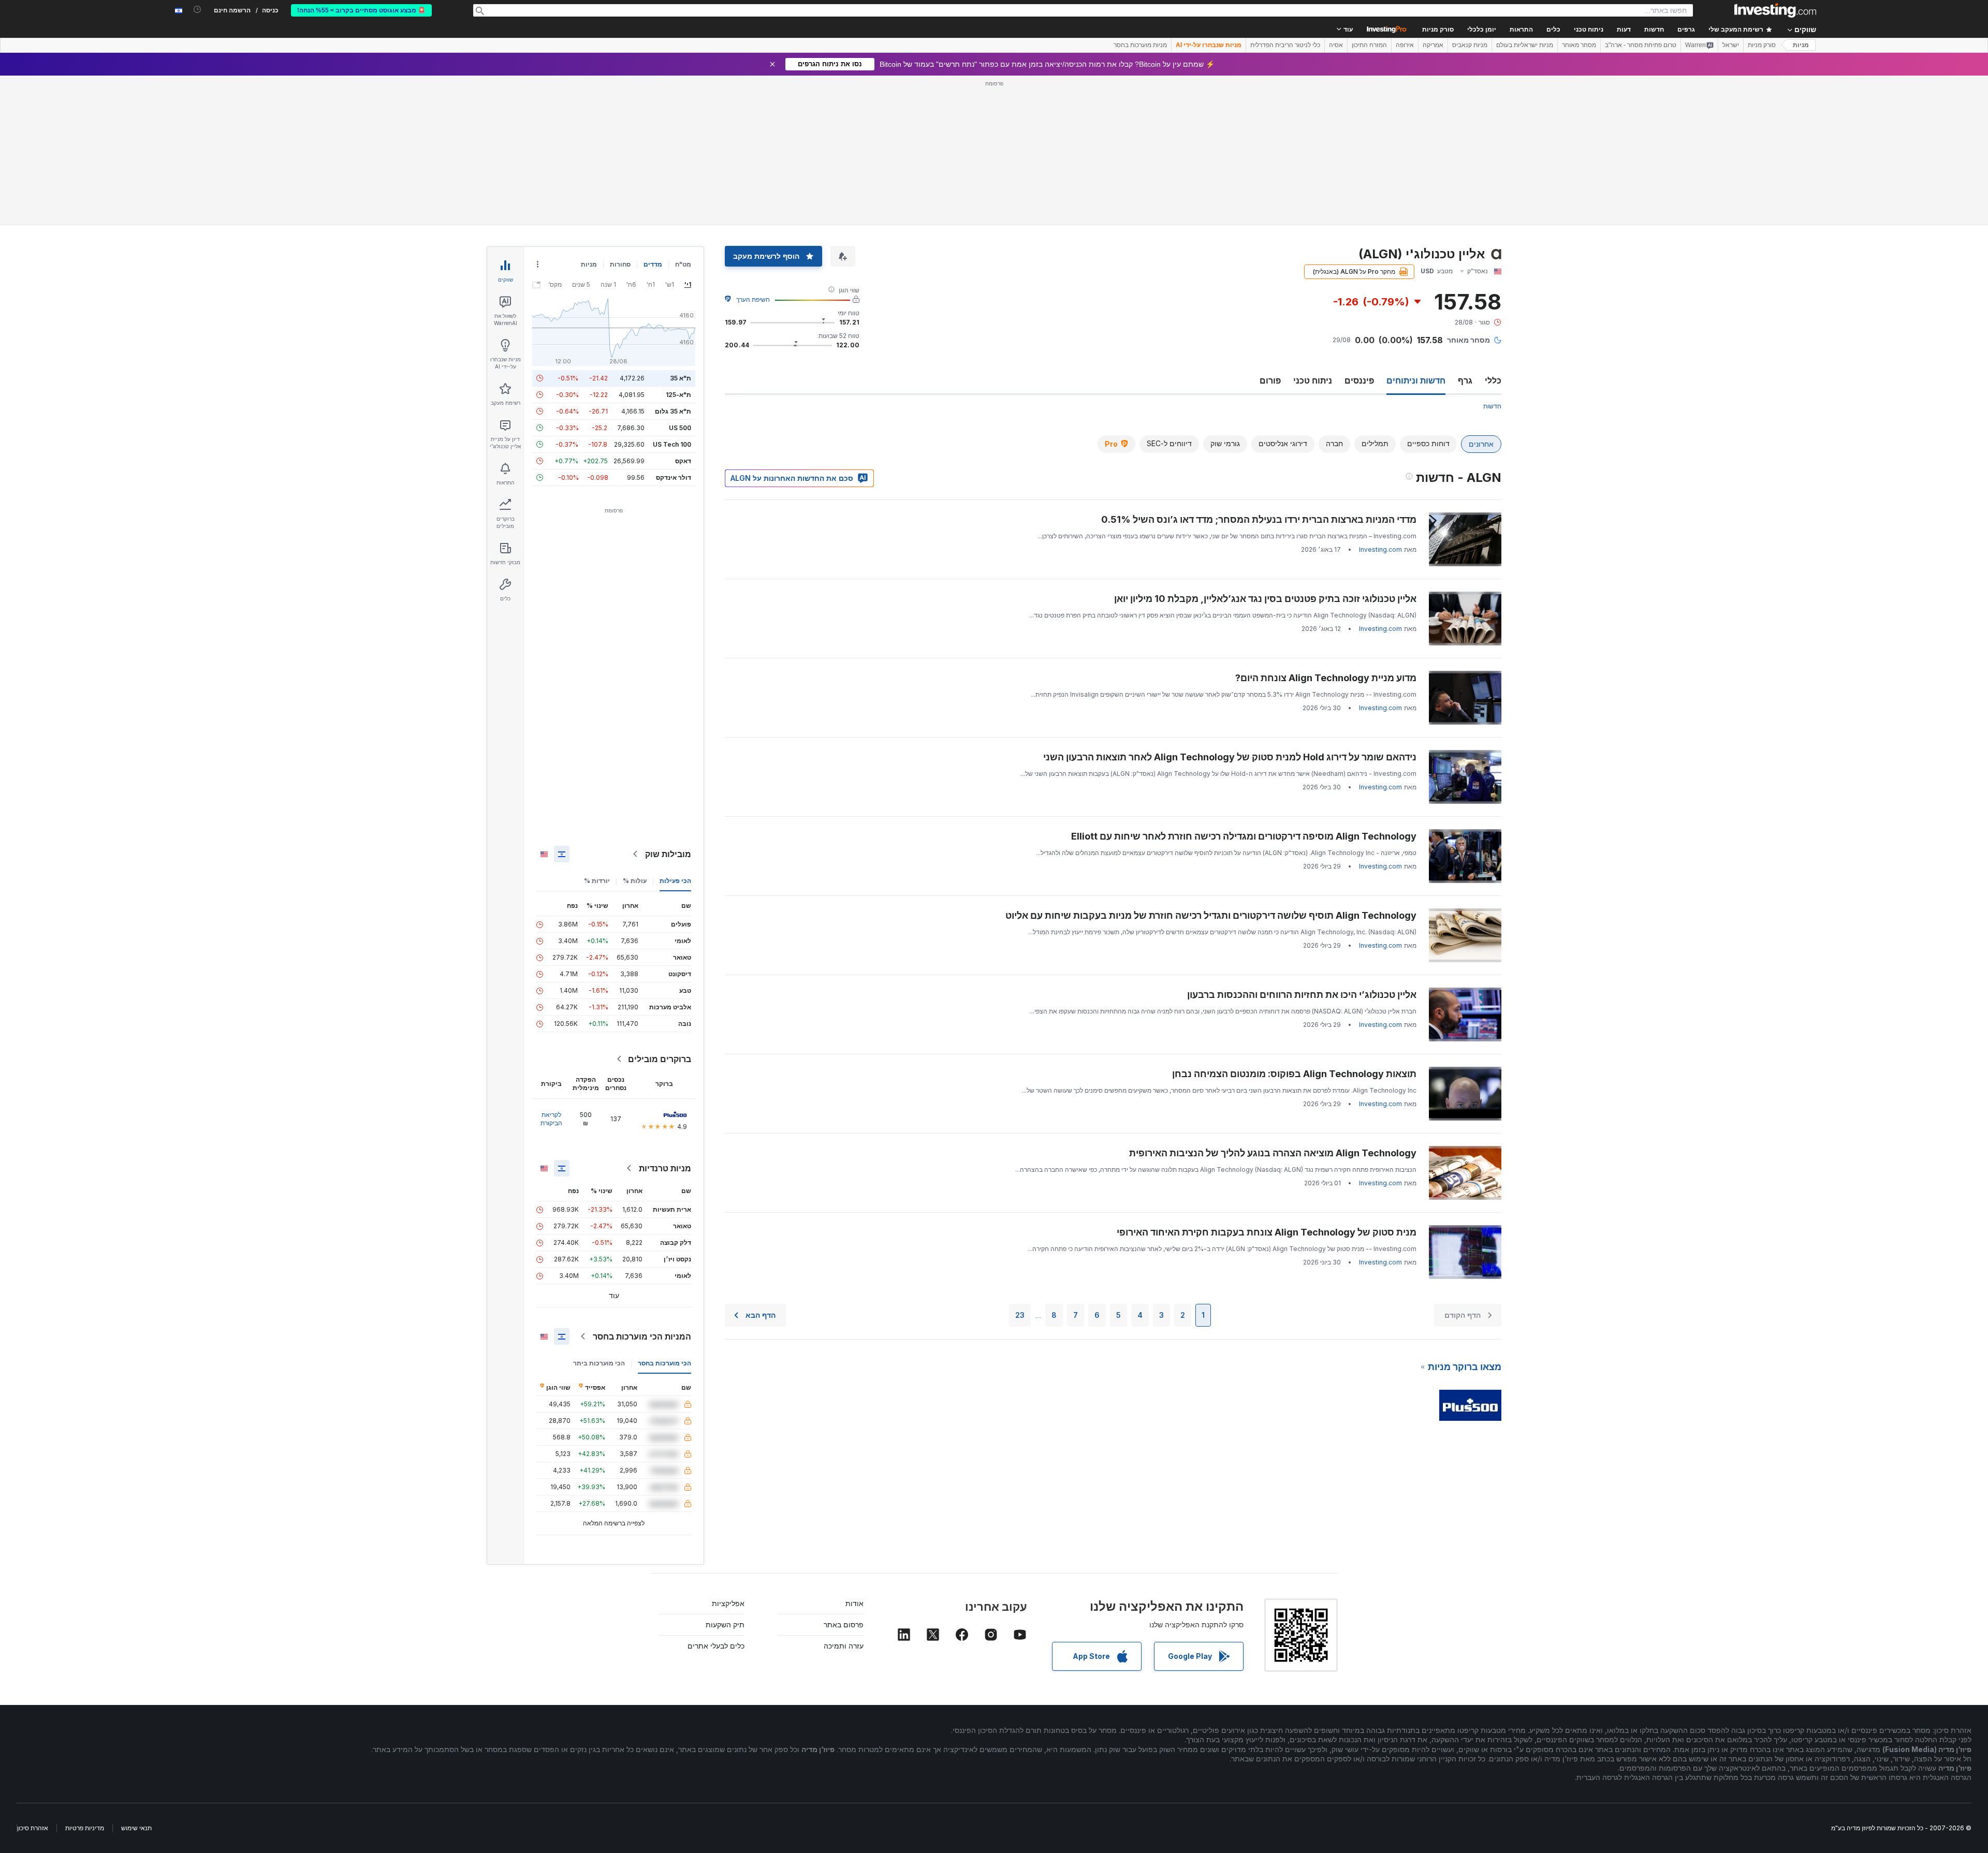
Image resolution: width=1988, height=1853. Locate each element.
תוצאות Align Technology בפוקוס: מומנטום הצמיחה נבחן (1294, 1074)
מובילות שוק (668, 854)
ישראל (1731, 45)
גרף (1465, 380)
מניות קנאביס (1470, 45)
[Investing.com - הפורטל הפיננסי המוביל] (1775, 10)
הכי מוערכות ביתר (599, 1363)
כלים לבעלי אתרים (716, 1646)
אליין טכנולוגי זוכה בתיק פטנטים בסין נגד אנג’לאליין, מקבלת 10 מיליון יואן (1265, 599)
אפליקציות (728, 1603)
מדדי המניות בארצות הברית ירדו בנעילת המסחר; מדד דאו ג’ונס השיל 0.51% (1259, 519)
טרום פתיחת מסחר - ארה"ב (1641, 45)
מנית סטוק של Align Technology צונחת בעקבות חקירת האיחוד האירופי (1267, 1232)
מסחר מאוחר (1579, 45)
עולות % (635, 881)
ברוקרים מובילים (660, 1059)
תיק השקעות (725, 1624)
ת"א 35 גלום (673, 411)
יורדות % (597, 881)
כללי (1493, 380)
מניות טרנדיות (665, 1168)
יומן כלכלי (1482, 30)
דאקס (683, 461)
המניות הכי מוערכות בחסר (642, 1336)
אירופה (1405, 45)
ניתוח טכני (1313, 380)
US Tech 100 (672, 444)
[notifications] (198, 10)
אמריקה (1433, 45)
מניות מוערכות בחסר (1140, 45)
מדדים (653, 264)
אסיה (1336, 45)
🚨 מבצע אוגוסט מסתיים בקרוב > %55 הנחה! (361, 10)
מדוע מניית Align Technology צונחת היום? (1326, 678)
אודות (854, 1603)
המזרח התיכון (1369, 45)
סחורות (620, 264)
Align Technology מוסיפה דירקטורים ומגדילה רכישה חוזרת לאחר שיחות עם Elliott (1244, 836)
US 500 (680, 428)
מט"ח (683, 264)
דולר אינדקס (674, 477)
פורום (1270, 380)
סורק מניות (1438, 30)
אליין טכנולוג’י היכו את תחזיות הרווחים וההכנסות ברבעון (1302, 995)
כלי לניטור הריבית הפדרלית (1285, 45)
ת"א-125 (678, 395)
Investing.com (1380, 549)
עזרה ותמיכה (844, 1646)
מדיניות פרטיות (85, 1828)
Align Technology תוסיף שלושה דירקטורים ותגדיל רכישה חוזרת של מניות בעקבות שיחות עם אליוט (1211, 915)
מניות (1801, 45)
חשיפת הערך (753, 299)
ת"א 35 (681, 378)
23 (1020, 1315)
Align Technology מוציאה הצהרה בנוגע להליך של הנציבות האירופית (1273, 1153)
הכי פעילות (675, 881)
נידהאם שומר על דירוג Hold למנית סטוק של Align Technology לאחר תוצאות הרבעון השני (1230, 757)
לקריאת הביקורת (551, 1119)
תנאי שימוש (136, 1828)
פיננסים (1359, 380)
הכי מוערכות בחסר (664, 1363)
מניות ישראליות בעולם (1525, 45)
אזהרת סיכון (33, 1828)
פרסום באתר (844, 1624)
